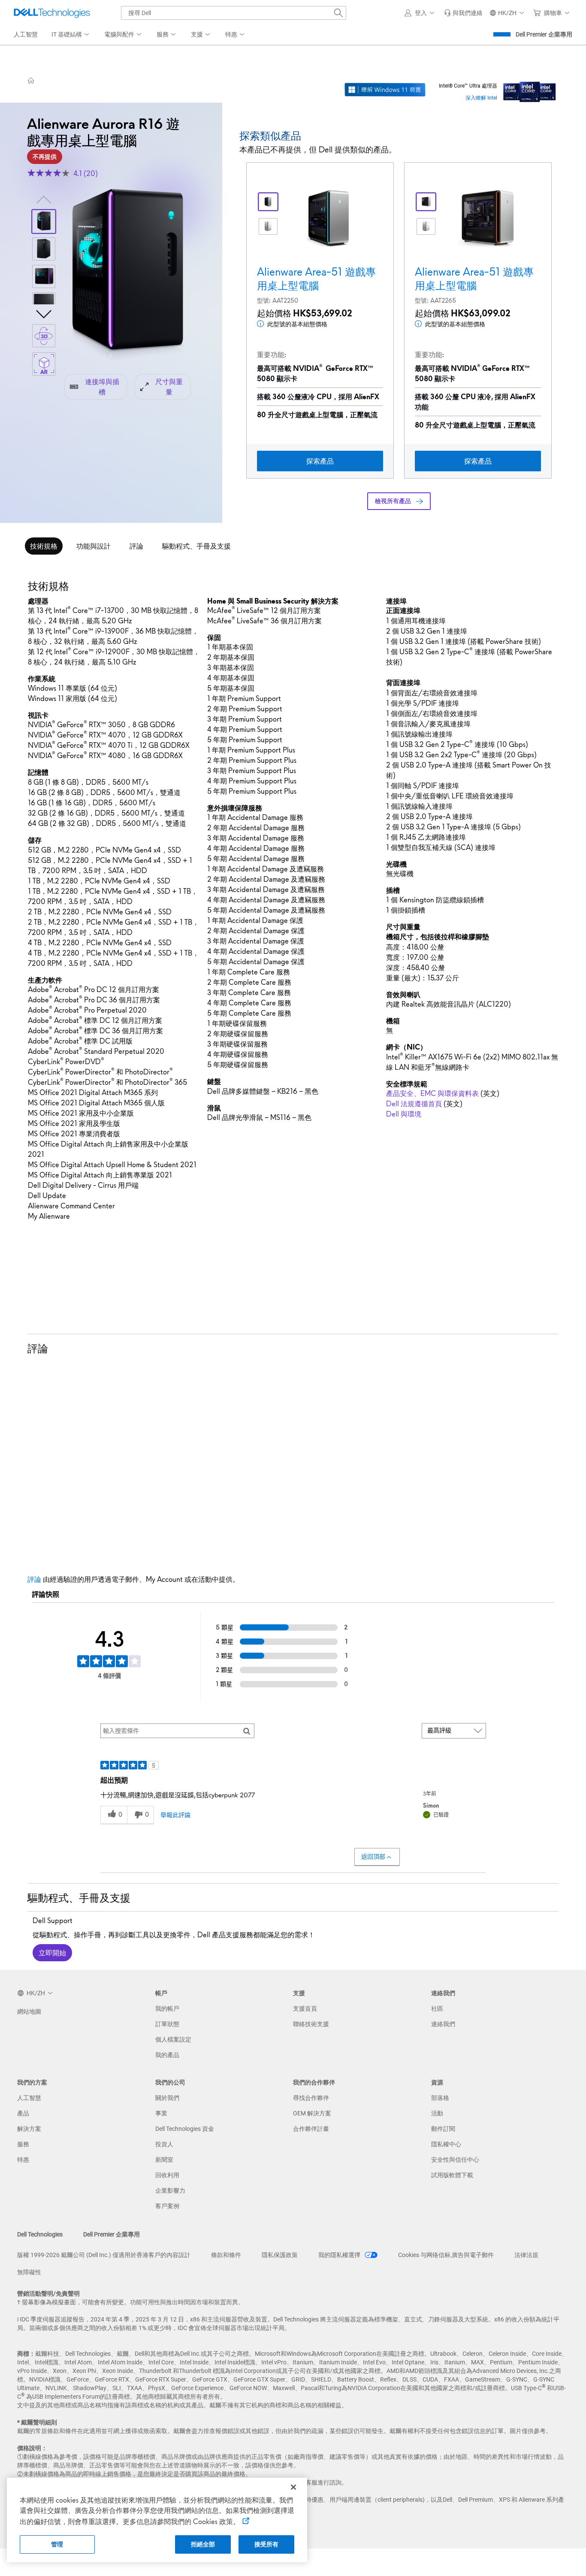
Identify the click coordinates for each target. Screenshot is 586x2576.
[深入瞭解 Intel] (530, 90)
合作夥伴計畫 (311, 2129)
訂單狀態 (167, 2024)
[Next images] (44, 313)
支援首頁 (305, 2009)
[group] (128, 275)
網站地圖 (29, 2012)
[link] (463, 13)
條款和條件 (226, 2255)
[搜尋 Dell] (338, 13)
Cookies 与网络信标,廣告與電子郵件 (446, 2255)
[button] (421, 13)
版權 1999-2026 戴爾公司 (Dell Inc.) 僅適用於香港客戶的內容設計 (104, 2255)
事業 (161, 2113)
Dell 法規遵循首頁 (414, 1104)
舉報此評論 (175, 1815)
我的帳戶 (167, 2009)
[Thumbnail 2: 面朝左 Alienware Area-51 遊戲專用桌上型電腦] (426, 227)
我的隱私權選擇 (340, 2255)
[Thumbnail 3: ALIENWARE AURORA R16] (44, 276)
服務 (23, 2144)
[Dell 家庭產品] (31, 80)
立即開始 (52, 1953)
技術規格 (44, 546)
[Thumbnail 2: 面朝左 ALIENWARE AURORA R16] (44, 249)
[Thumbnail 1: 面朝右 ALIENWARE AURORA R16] (44, 221)
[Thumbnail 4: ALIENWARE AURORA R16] (44, 304)
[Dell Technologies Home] (52, 13)
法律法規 (526, 2255)
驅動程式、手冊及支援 (196, 546)
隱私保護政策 (280, 2255)
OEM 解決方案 (312, 2113)
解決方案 (29, 2129)
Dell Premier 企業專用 (544, 34)
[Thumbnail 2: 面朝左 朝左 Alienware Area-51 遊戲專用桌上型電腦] (268, 227)
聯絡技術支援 (311, 2024)
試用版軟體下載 (452, 2175)
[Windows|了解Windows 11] (385, 90)
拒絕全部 (203, 2544)
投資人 (164, 2144)
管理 (57, 2544)
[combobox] (234, 13)
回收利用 (167, 2175)
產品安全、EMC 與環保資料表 (432, 1093)
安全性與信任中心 (455, 2160)
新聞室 (164, 2160)
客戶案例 (167, 2206)
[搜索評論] (247, 1731)
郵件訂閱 (443, 2129)
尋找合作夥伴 (311, 2098)
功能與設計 (94, 546)
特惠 (23, 2160)
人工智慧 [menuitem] (26, 34)
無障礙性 (29, 2272)
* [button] (54, 773)
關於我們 (167, 2098)
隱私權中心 (446, 2144)
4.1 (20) (86, 173)
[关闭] (293, 2487)
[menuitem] (71, 35)
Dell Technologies (40, 2234)
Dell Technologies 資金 (185, 2129)
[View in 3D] (44, 336)
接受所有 (267, 2544)
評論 (136, 546)
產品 (23, 2113)
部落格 (440, 2098)
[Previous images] (44, 199)
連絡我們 (443, 2024)
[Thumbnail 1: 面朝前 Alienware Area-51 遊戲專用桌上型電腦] (426, 202)
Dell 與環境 (404, 1114)
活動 (437, 2113)
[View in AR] (44, 364)
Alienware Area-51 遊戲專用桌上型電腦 (316, 279)
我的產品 (167, 2055)
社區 (437, 2009)
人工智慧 (29, 2098)
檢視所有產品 (393, 501)
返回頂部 (373, 1857)
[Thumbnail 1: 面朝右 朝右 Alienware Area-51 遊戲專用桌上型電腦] (268, 202)
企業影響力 (170, 2191)
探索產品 (320, 461)
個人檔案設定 (173, 2039)
